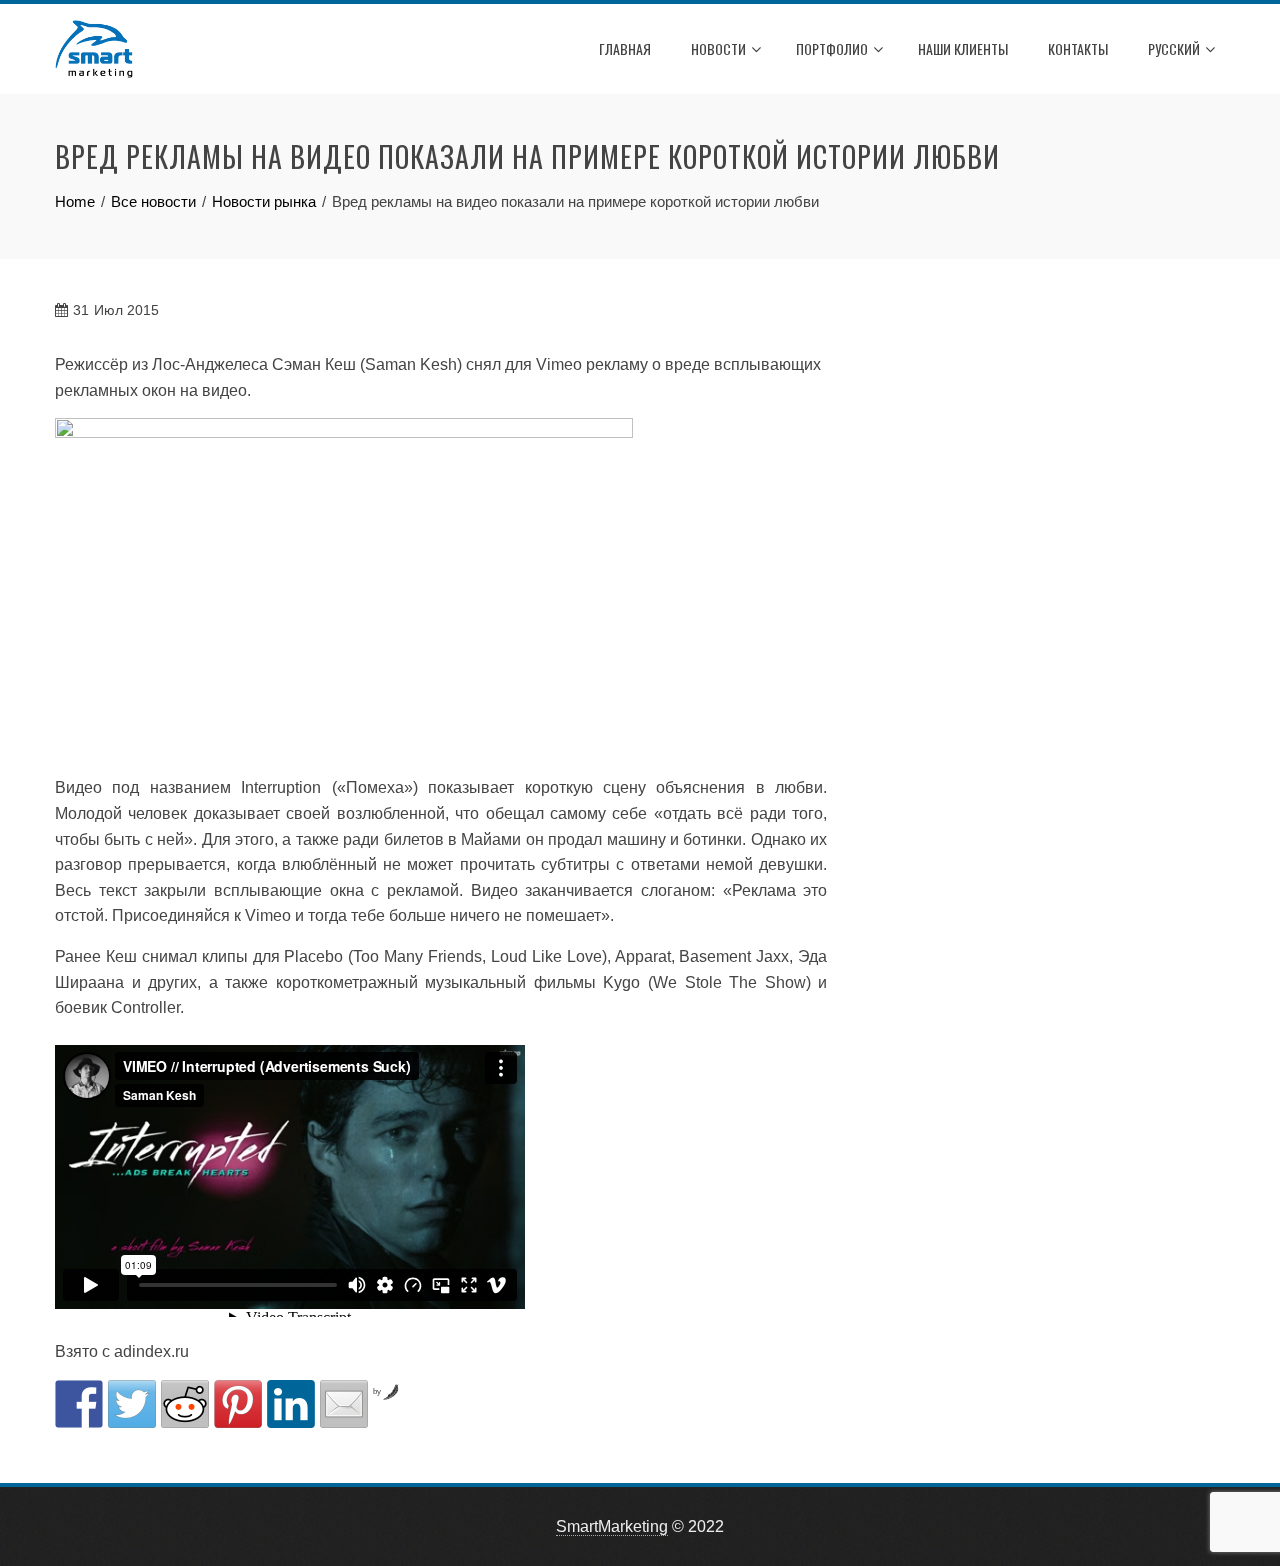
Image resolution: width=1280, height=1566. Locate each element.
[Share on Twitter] (132, 1404)
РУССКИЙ (1174, 48)
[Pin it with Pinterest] (238, 1404)
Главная (625, 48)
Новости (718, 48)
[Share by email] (344, 1404)
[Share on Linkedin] (291, 1404)
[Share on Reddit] (185, 1404)
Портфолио (832, 48)
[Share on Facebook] (79, 1404)
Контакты (1078, 48)
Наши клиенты (963, 48)
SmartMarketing (612, 1526)
